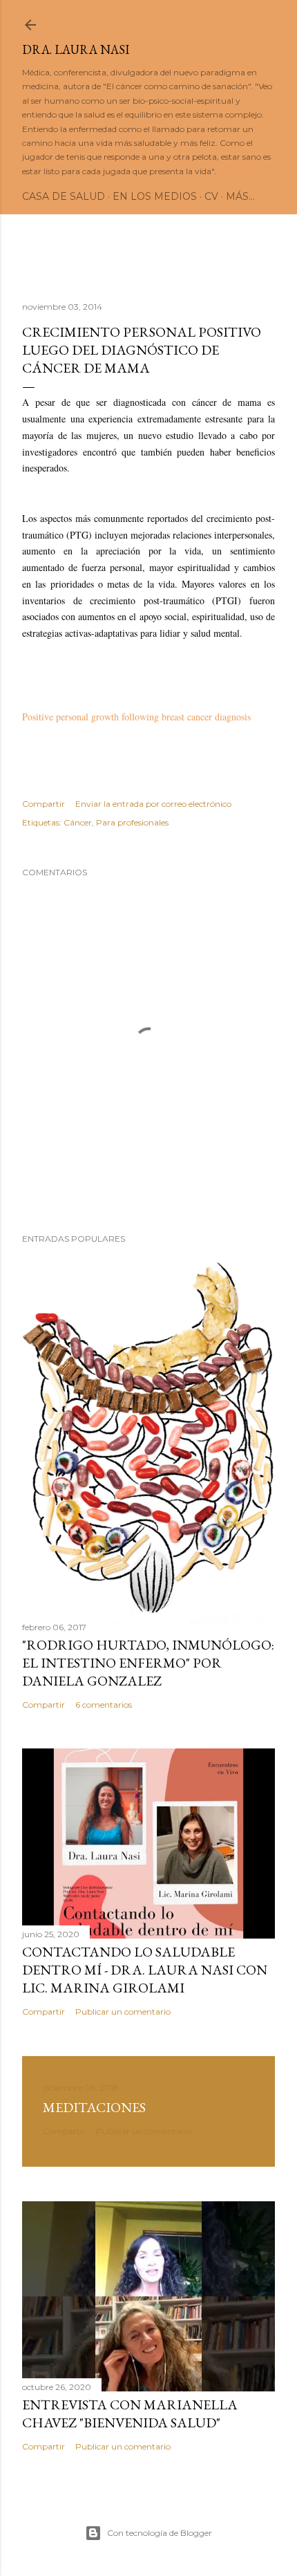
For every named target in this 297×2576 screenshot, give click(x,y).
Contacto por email (149, 302)
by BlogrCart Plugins (240, 334)
